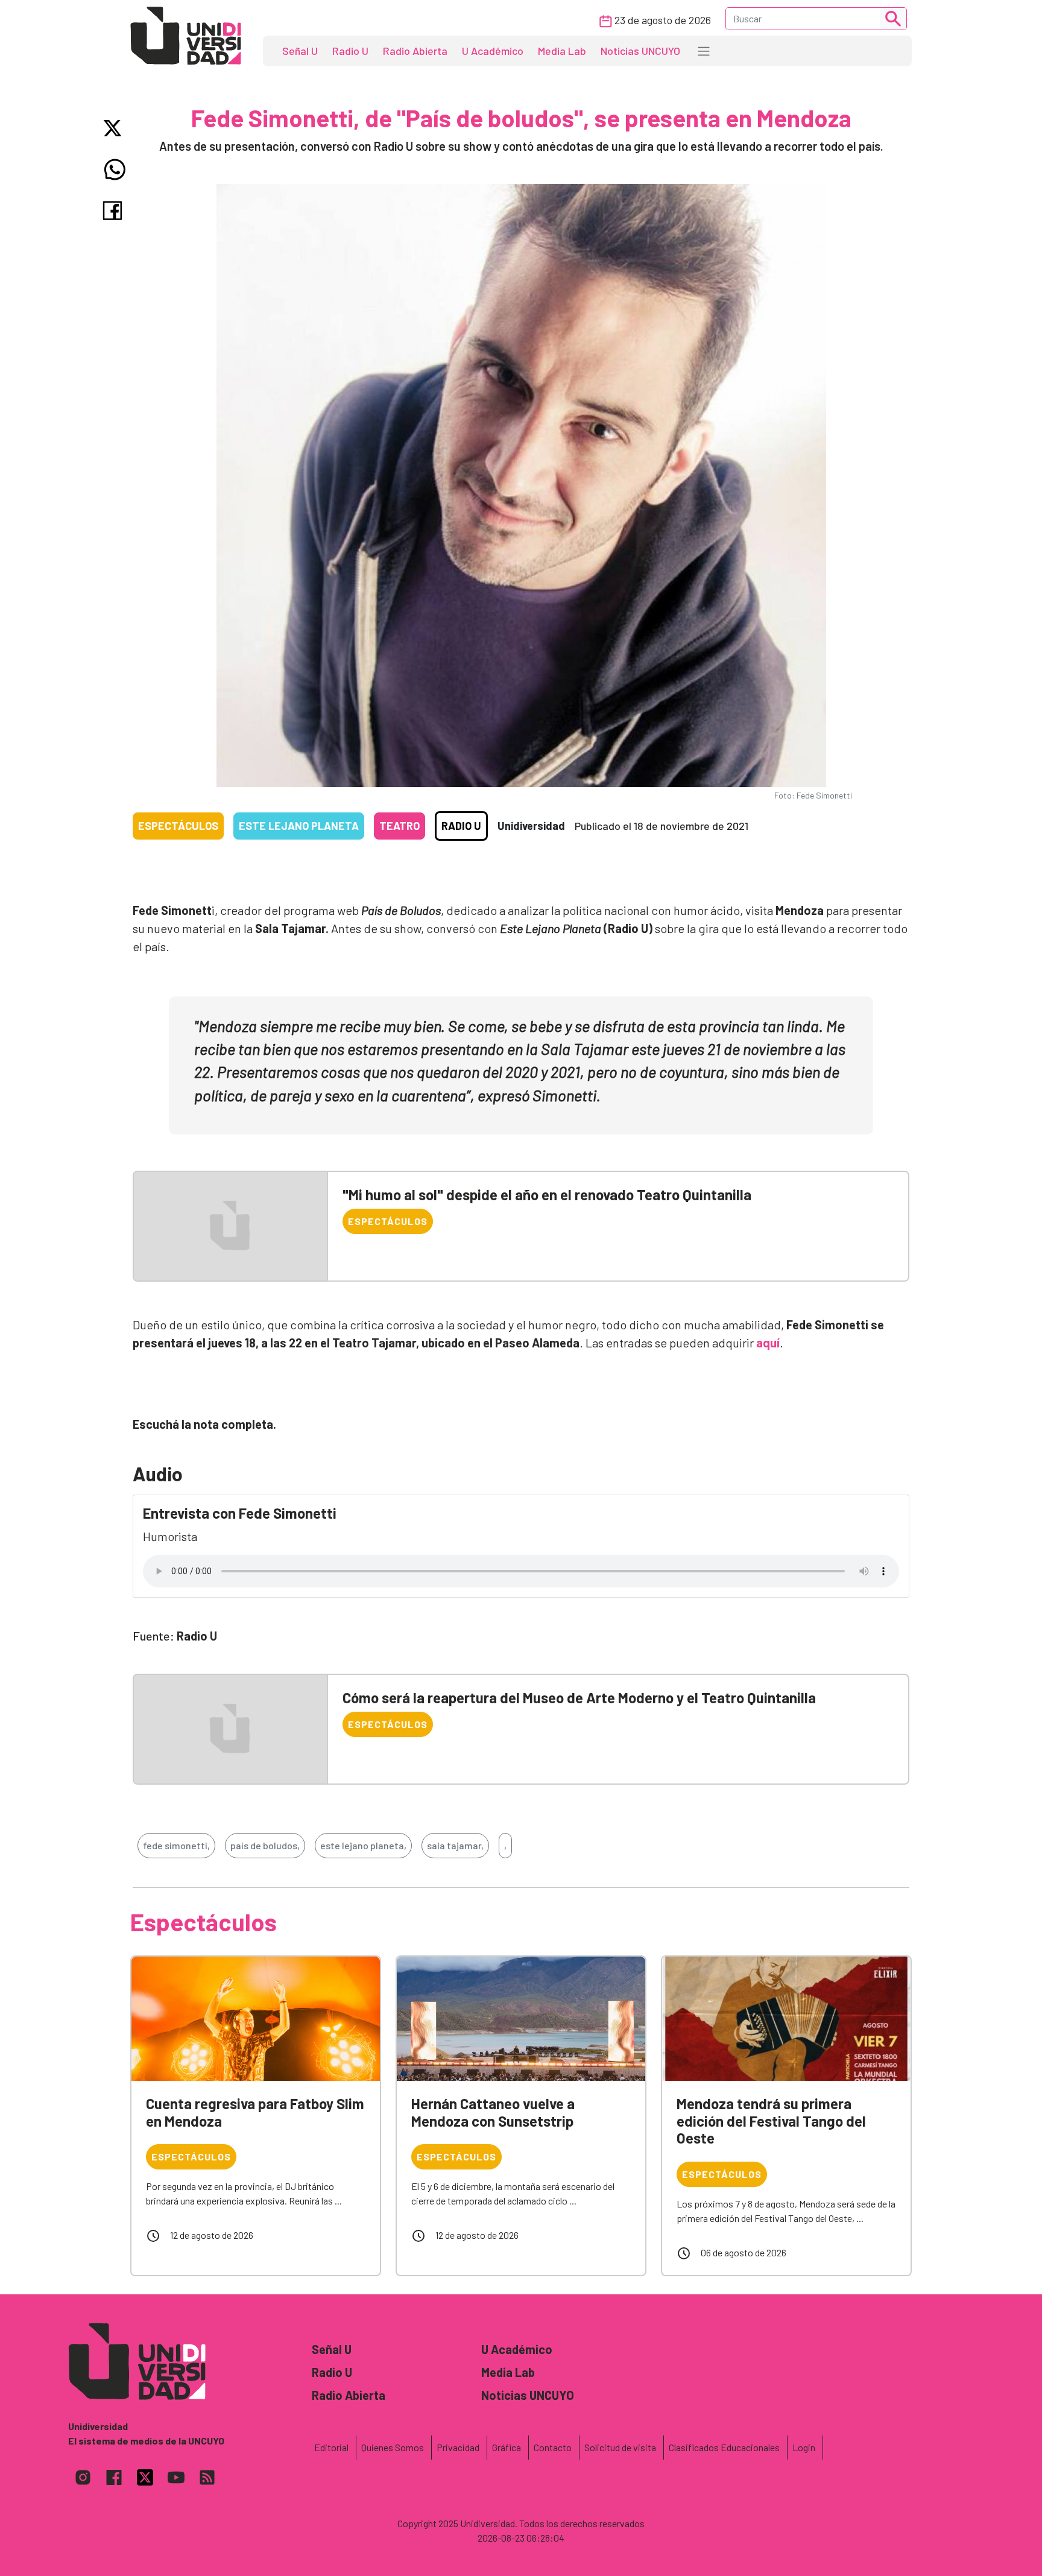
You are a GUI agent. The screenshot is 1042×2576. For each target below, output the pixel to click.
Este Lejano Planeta (299, 826)
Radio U (350, 51)
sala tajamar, (455, 1845)
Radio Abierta (415, 51)
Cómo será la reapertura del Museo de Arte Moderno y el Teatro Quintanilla (579, 1698)
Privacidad (458, 2447)
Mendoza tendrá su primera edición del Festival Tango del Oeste (771, 2121)
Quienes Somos (393, 2447)
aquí (768, 1343)
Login (804, 2447)
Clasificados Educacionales (724, 2447)
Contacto (553, 2447)
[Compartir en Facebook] (115, 210)
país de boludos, (265, 1845)
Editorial (331, 2447)
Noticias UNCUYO (640, 51)
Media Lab (562, 51)
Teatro (399, 826)
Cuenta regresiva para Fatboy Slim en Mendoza (255, 2112)
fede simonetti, (176, 1845)
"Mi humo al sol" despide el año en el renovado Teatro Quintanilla (547, 1195)
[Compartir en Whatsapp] (115, 169)
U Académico (493, 51)
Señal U (300, 51)
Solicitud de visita (620, 2447)
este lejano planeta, (363, 1845)
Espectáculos (178, 826)
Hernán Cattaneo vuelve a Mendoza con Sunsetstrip (493, 2112)
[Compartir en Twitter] (115, 128)
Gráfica (507, 2447)
